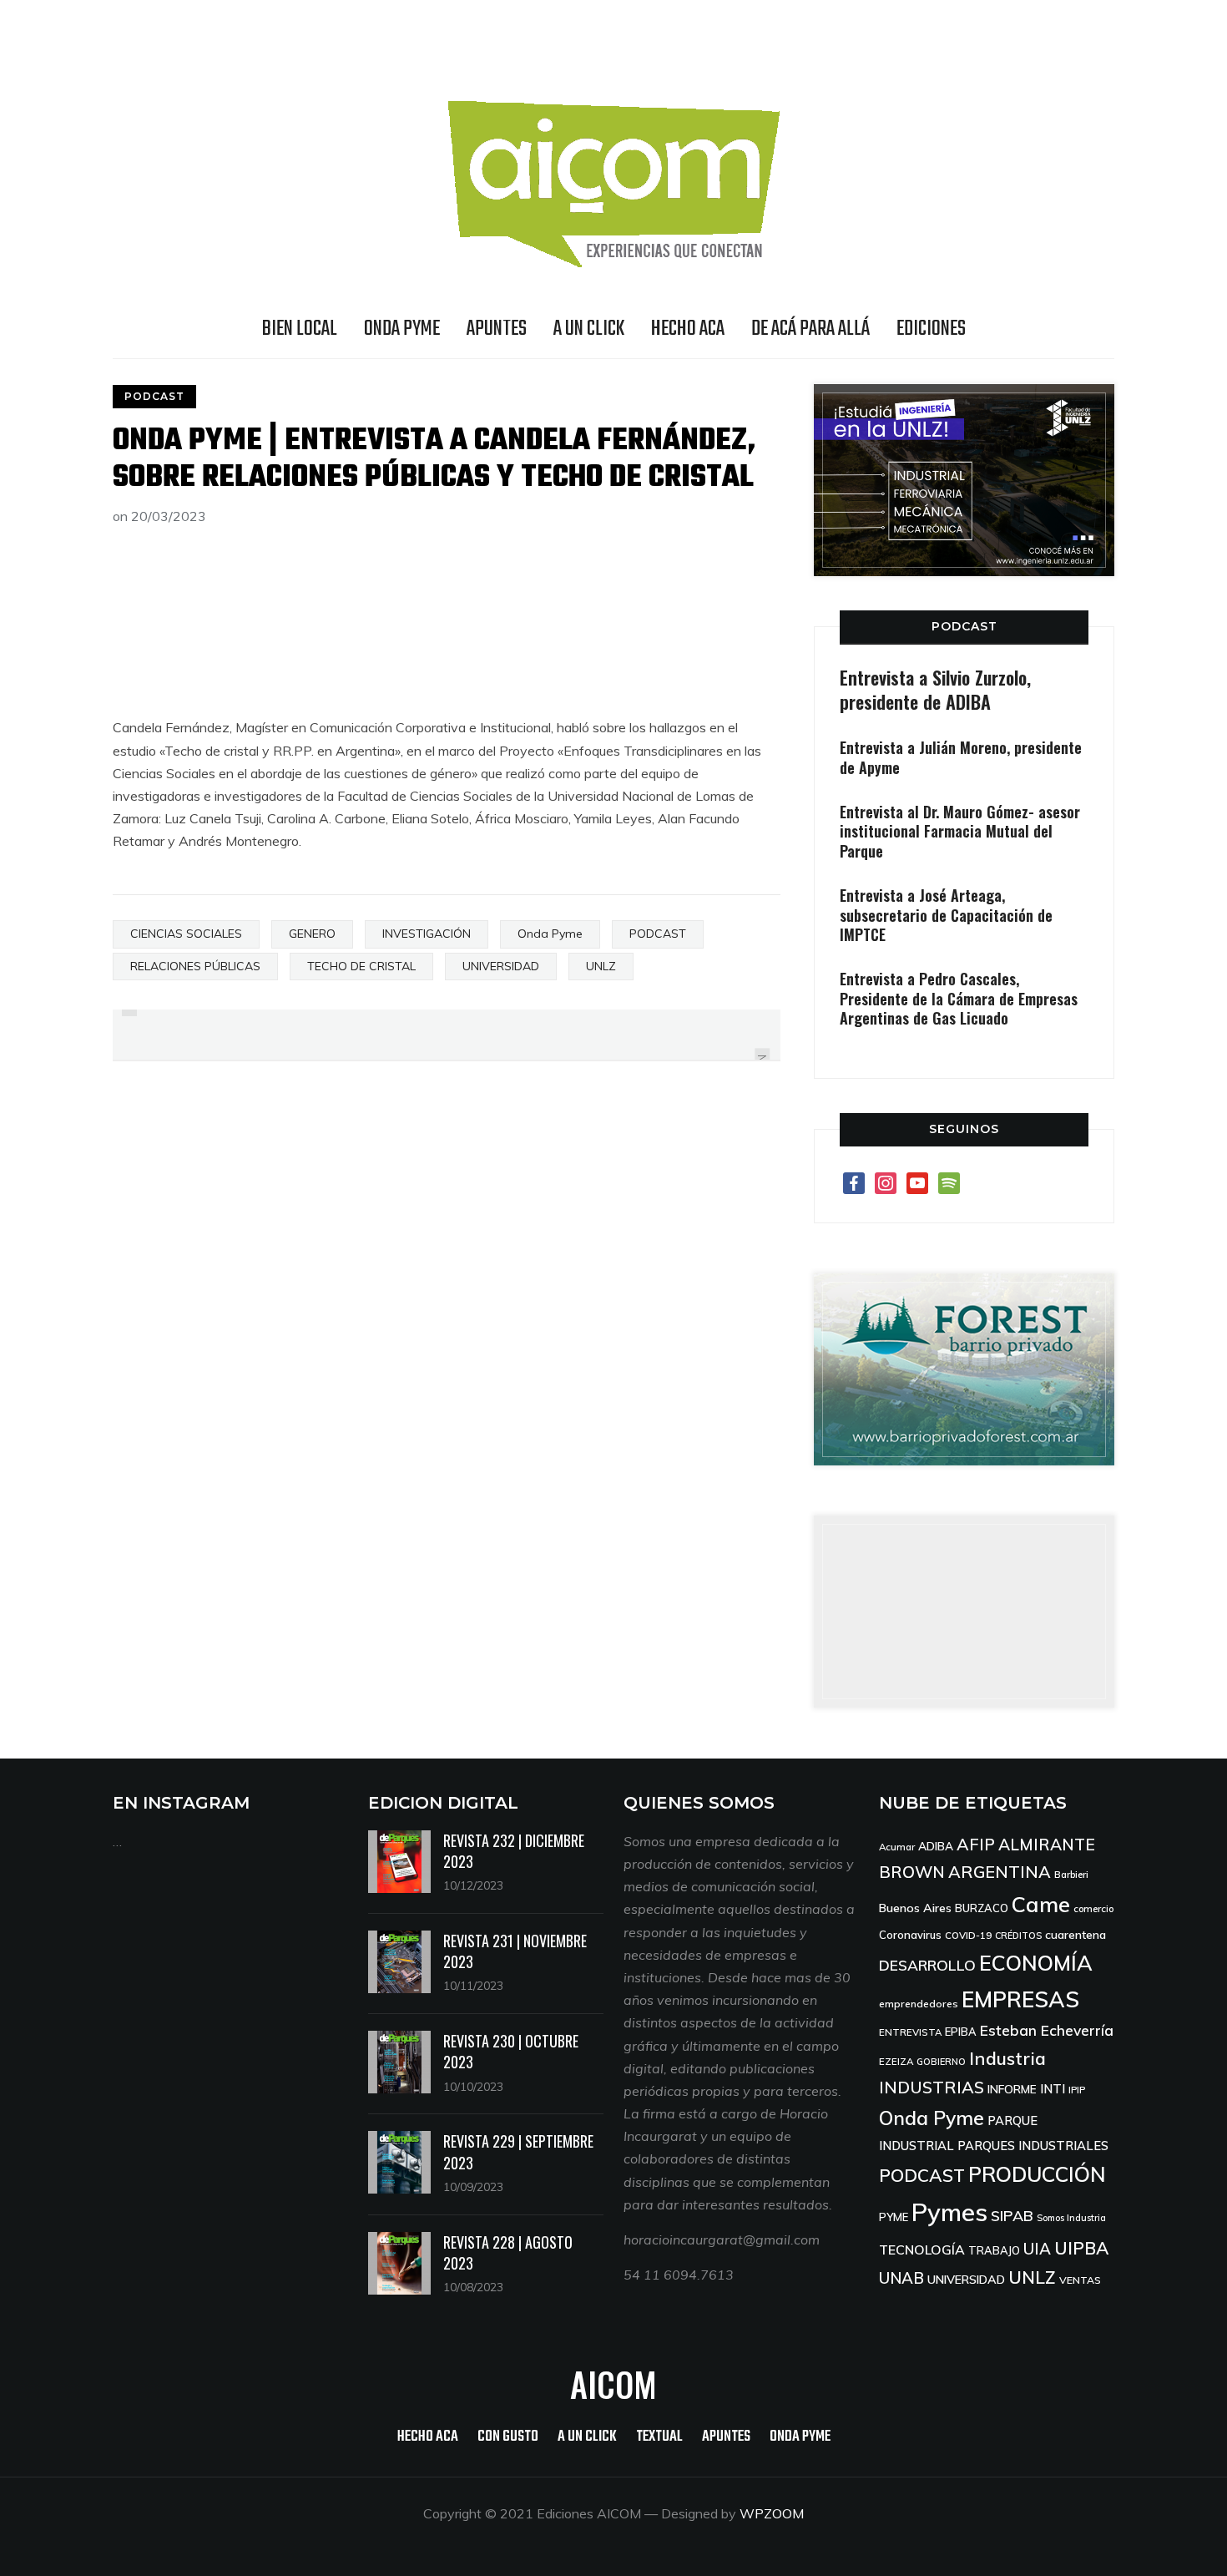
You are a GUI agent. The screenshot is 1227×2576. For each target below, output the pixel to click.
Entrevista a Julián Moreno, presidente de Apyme (961, 757)
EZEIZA (896, 2061)
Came (1041, 1904)
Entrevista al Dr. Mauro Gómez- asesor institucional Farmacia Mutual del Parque (960, 831)
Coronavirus (910, 1935)
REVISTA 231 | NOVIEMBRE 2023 (515, 1951)
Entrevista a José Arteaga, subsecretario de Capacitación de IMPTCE (946, 915)
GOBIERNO (941, 2062)
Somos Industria (1071, 2218)
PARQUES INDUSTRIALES (1033, 2146)
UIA (1037, 2249)
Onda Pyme (550, 934)
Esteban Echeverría (1047, 2030)
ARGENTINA (1000, 1872)
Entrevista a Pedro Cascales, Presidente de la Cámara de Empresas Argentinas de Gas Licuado (959, 998)
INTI (1053, 2089)
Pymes (949, 2212)
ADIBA (936, 1846)
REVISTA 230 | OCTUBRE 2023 (511, 2051)
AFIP (976, 1844)
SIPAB (1012, 2215)
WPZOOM (772, 2513)
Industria (1007, 2058)
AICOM (613, 2384)
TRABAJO (994, 2250)
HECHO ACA (688, 329)
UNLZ (601, 966)
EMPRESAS (1020, 1999)
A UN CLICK (589, 329)
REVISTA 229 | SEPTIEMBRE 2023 (518, 2151)
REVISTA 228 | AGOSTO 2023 (508, 2252)
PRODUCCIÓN (1037, 2174)
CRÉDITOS (1018, 1936)
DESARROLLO (927, 1965)
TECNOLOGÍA (922, 2250)
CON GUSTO (508, 2437)
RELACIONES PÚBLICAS (195, 966)
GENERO (312, 934)
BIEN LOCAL (300, 329)
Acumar (897, 1847)
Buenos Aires (915, 1908)
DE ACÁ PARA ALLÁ (810, 329)
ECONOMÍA (1036, 1963)
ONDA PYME (402, 329)
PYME (894, 2217)
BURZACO (982, 1908)
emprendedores (919, 2004)
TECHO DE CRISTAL (361, 966)
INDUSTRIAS (932, 2087)
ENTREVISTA (910, 2032)
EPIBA (961, 2032)
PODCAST (154, 396)
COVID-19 (968, 1935)
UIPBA (1081, 2248)
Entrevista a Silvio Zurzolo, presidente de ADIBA (935, 689)
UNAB (901, 2278)
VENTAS (1080, 2280)
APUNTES (497, 329)
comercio (1093, 1908)
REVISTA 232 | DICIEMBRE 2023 (514, 1851)
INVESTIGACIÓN (427, 934)
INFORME (1012, 2089)
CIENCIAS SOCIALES (186, 934)
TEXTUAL (659, 2437)
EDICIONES (931, 329)
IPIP (1077, 2090)
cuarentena (1076, 1934)
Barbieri (1071, 1874)
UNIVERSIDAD (501, 966)
